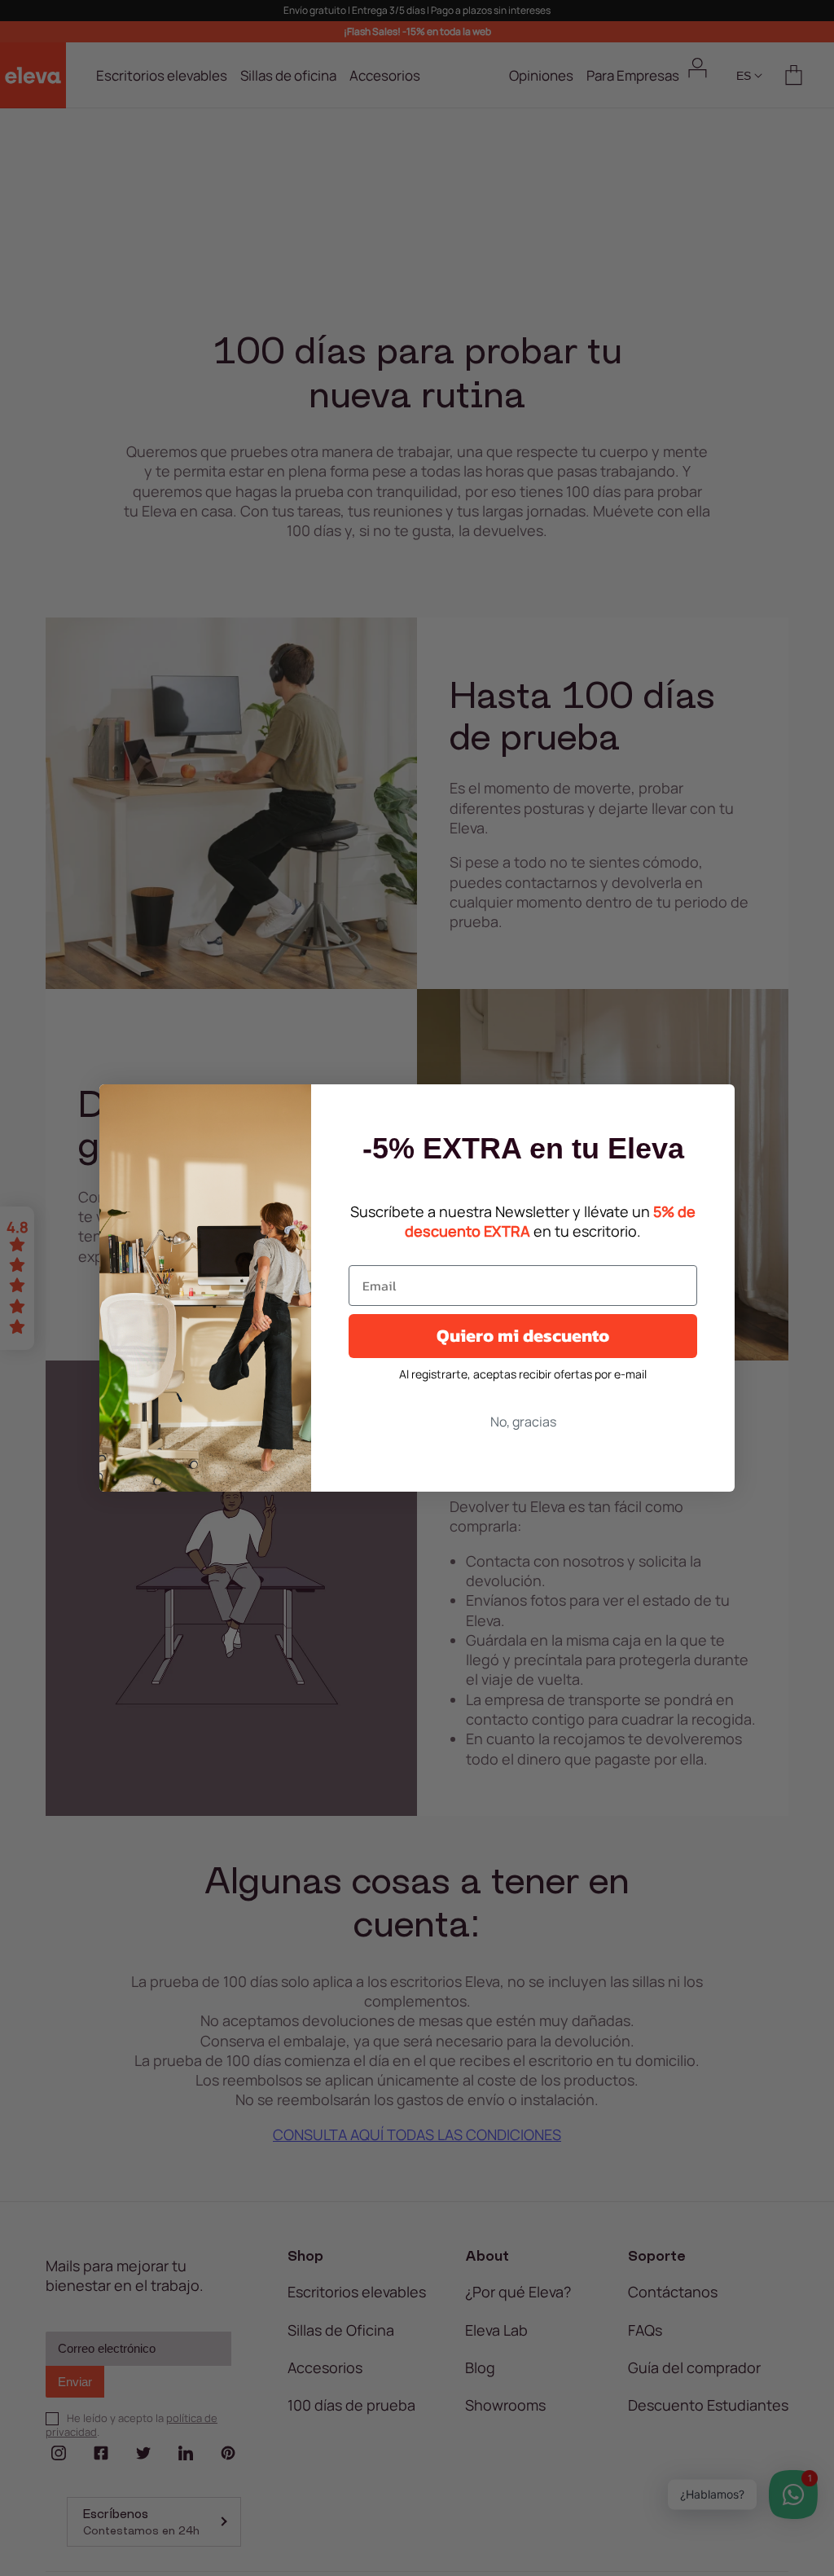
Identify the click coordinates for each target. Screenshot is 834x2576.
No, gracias (523, 1422)
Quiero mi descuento (523, 1336)
